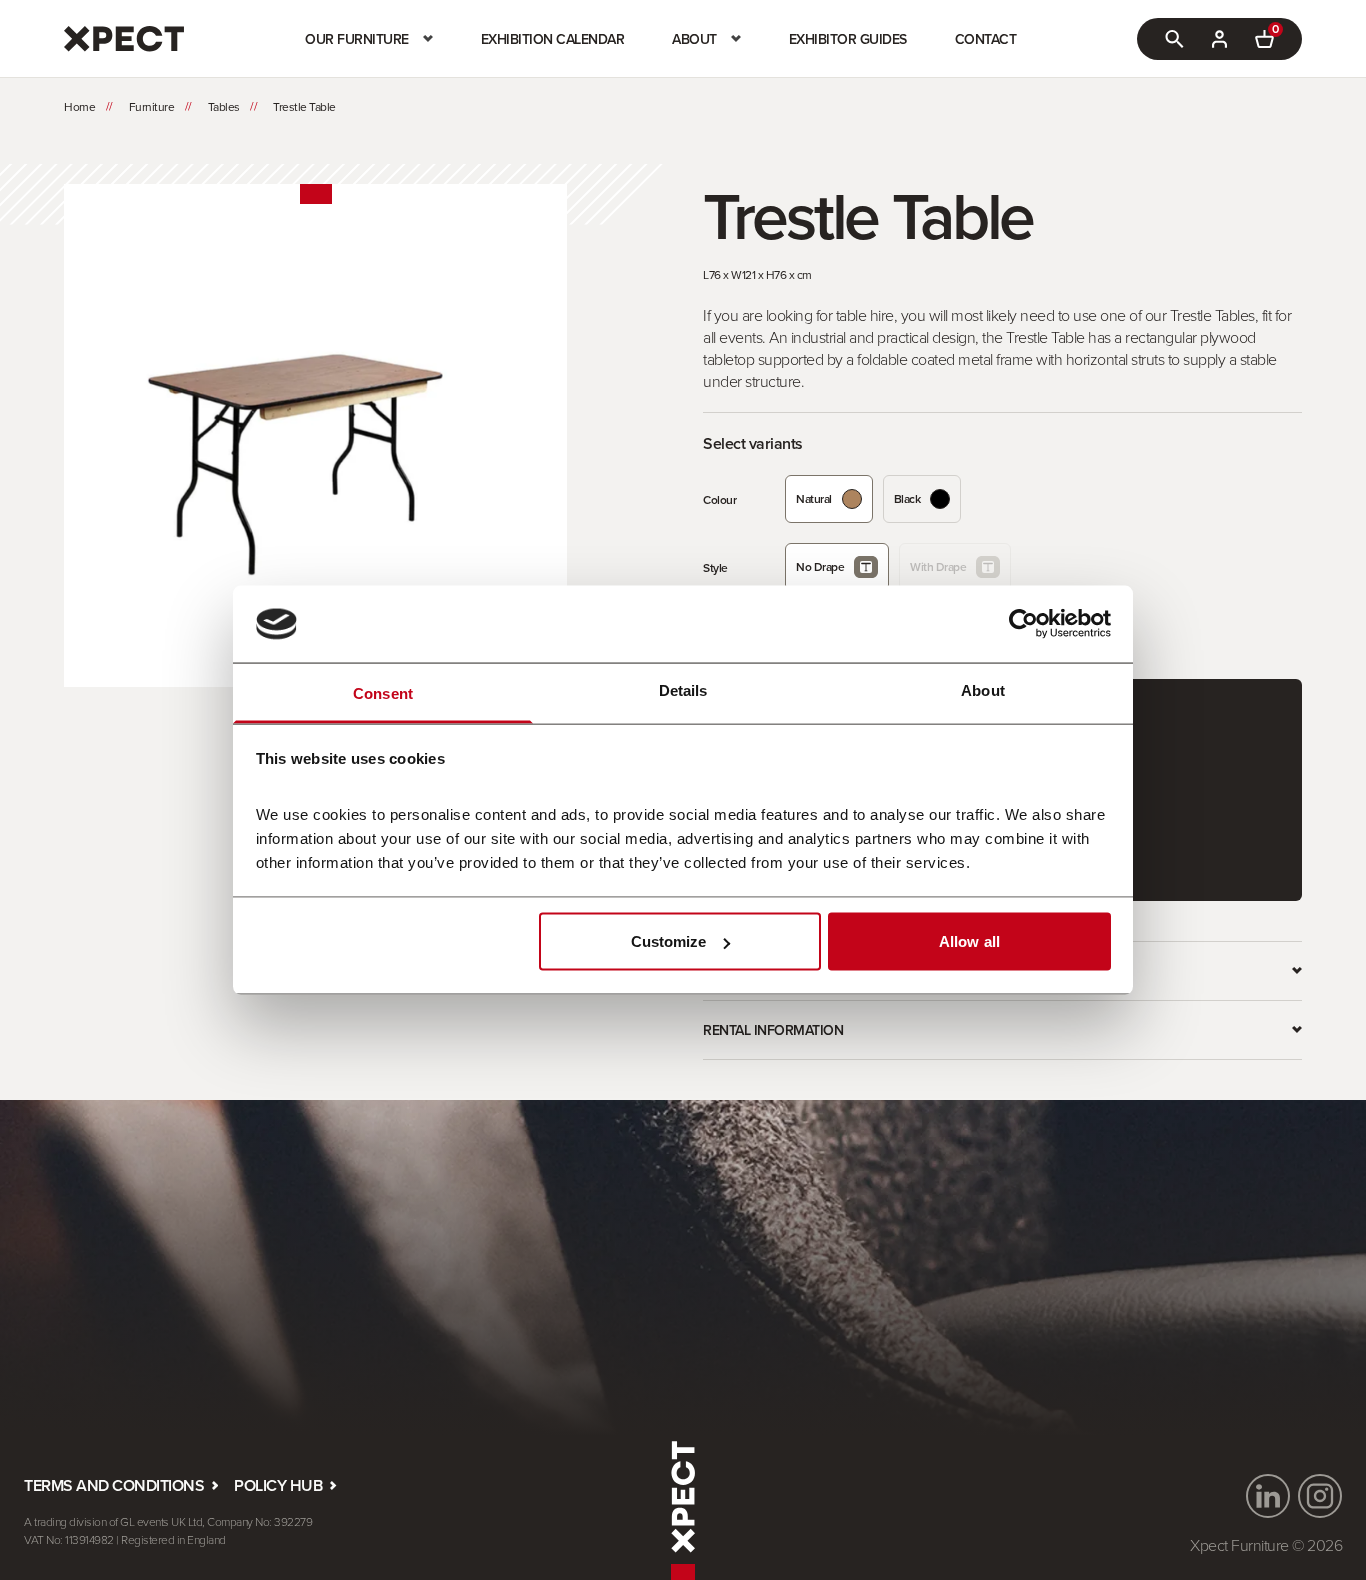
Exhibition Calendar (553, 39)
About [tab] (983, 689)
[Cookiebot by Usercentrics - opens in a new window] (1023, 624)
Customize (669, 941)
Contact (986, 39)
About (694, 39)
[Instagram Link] (1320, 1496)
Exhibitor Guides (848, 39)
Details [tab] (683, 689)
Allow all (969, 941)
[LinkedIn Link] (1268, 1496)
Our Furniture (357, 39)
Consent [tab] (383, 692)
